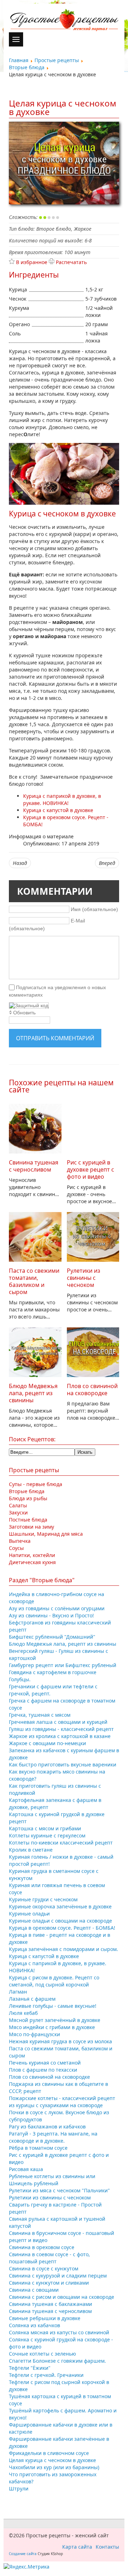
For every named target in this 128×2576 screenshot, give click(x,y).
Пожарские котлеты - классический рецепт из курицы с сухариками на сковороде (62, 2102)
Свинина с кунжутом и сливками (49, 2283)
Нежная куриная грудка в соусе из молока (60, 2041)
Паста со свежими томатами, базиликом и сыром (34, 1281)
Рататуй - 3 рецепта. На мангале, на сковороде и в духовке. (53, 2137)
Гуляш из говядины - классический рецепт (61, 1729)
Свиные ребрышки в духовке (45, 2318)
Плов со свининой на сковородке (92, 1390)
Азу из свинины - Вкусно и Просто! (51, 1615)
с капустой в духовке (58, 810)
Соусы (16, 1548)
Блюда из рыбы (28, 1498)
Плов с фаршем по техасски (43, 2070)
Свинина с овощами (34, 2290)
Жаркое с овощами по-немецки (47, 1743)
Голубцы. (20, 1679)
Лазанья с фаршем (32, 1999)
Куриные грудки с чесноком (43, 1899)
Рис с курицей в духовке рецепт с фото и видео (90, 1169)
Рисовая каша (26, 2169)
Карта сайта (77, 2547)
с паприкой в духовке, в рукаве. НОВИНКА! (62, 799)
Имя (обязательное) (94, 909)
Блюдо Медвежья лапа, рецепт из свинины (33, 1393)
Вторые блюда (27, 1491)
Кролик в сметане (31, 1850)
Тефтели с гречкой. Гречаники (46, 2375)
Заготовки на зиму (31, 1527)
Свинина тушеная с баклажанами (50, 2304)
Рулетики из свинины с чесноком (84, 1278)
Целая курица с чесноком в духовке (52, 2460)
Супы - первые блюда (36, 1484)
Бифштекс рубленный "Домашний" (52, 1637)
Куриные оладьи (29, 1914)
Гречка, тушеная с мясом (40, 1715)
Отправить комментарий (55, 1038)
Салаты (18, 1505)
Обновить (24, 1013)
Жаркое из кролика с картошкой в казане (60, 1736)
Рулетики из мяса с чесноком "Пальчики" (59, 2190)
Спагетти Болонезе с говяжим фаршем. (57, 2361)
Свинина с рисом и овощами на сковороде (62, 2297)
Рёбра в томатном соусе (38, 2148)
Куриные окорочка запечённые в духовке (60, 1906)
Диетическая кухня (32, 1562)
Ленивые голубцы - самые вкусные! (53, 2006)
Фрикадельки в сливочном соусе (49, 2453)
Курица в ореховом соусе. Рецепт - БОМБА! (62, 1928)
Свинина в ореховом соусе (42, 2247)
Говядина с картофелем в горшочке (53, 1672)
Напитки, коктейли (32, 1555)
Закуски (18, 1512)
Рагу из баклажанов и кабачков (47, 2126)
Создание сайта (23, 2554)
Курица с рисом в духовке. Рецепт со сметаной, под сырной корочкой (54, 1981)
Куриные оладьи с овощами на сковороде (60, 1921)
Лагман (18, 1992)
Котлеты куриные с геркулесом (47, 1835)
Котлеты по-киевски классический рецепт (61, 1843)
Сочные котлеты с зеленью (42, 2354)
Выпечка (20, 1541)
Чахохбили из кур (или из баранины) (54, 2467)
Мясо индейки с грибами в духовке (52, 2027)
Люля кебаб (23, 2013)
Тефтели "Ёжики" (30, 2368)
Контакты (107, 2547)
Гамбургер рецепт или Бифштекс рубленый (63, 1665)
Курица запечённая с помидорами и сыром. (63, 1949)
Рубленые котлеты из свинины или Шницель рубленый (52, 2180)
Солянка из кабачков (34, 2325)
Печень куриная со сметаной (45, 2063)
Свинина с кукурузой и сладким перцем (58, 2276)
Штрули (19, 2489)
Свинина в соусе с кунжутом (44, 2268)
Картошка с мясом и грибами (45, 1828)
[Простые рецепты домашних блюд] (64, 21)
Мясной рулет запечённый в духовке (55, 2020)
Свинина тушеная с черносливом (34, 1166)
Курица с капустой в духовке (44, 1956)
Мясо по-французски (34, 2034)
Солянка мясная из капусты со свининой (59, 2332)
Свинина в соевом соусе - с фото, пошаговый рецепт (49, 2258)
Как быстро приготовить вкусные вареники (63, 1764)
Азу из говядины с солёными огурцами (57, 1608)
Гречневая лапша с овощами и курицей (58, 1722)
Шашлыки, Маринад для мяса (46, 1534)
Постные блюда (28, 1520)
